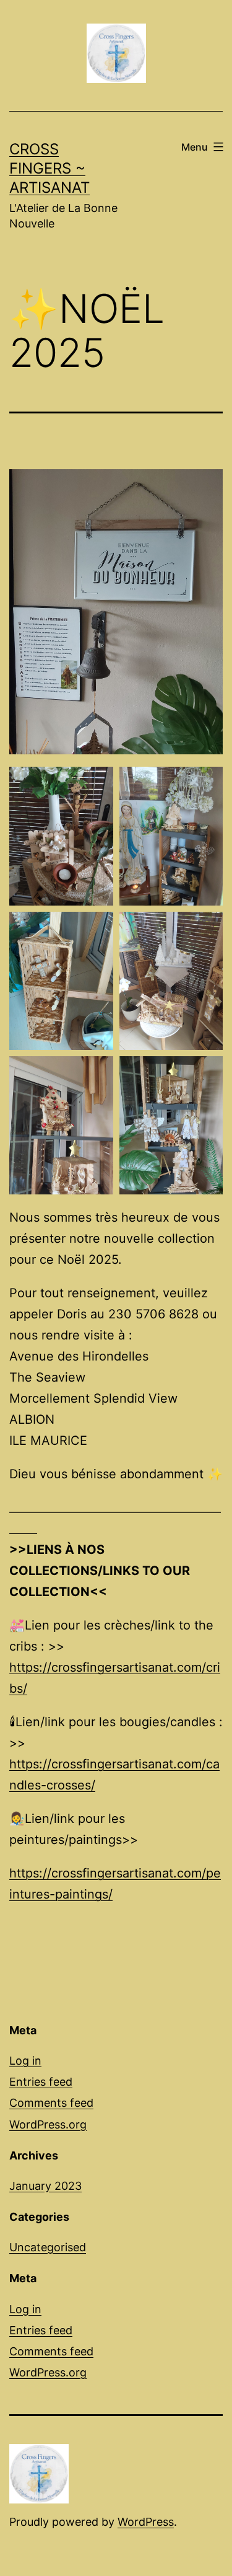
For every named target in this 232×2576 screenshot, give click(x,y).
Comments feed (51, 2103)
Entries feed (41, 2082)
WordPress (146, 2522)
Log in (25, 2061)
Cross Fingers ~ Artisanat (49, 168)
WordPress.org (48, 2124)
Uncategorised (48, 2247)
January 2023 (45, 2186)
